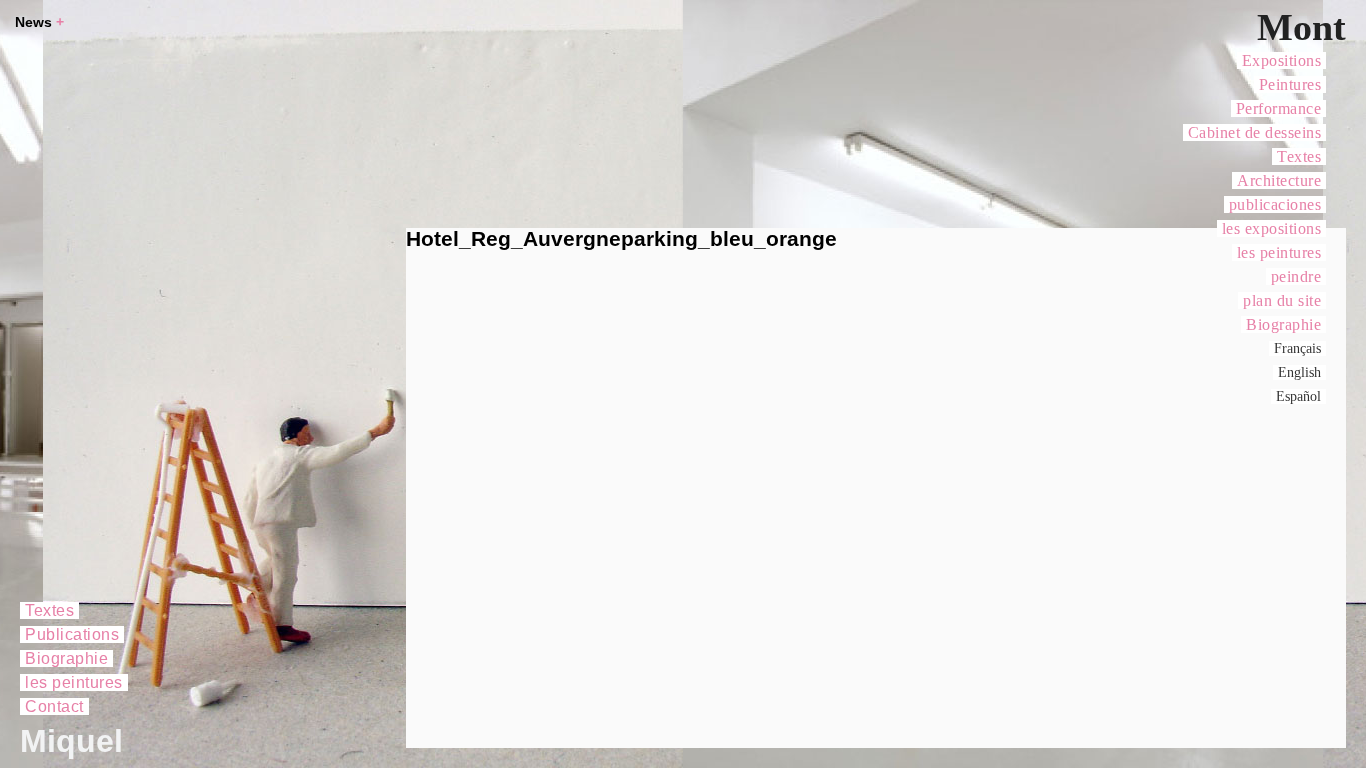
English (1299, 372)
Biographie (1283, 324)
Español (1298, 396)
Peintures (1290, 84)
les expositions (1272, 228)
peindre (1296, 276)
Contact (54, 706)
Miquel (71, 741)
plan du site (1282, 300)
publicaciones (1275, 204)
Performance (1279, 108)
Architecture (1279, 180)
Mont (1301, 27)
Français (1297, 348)
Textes (1299, 156)
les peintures (1279, 252)
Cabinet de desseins (1255, 132)
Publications (72, 634)
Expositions (1282, 60)
